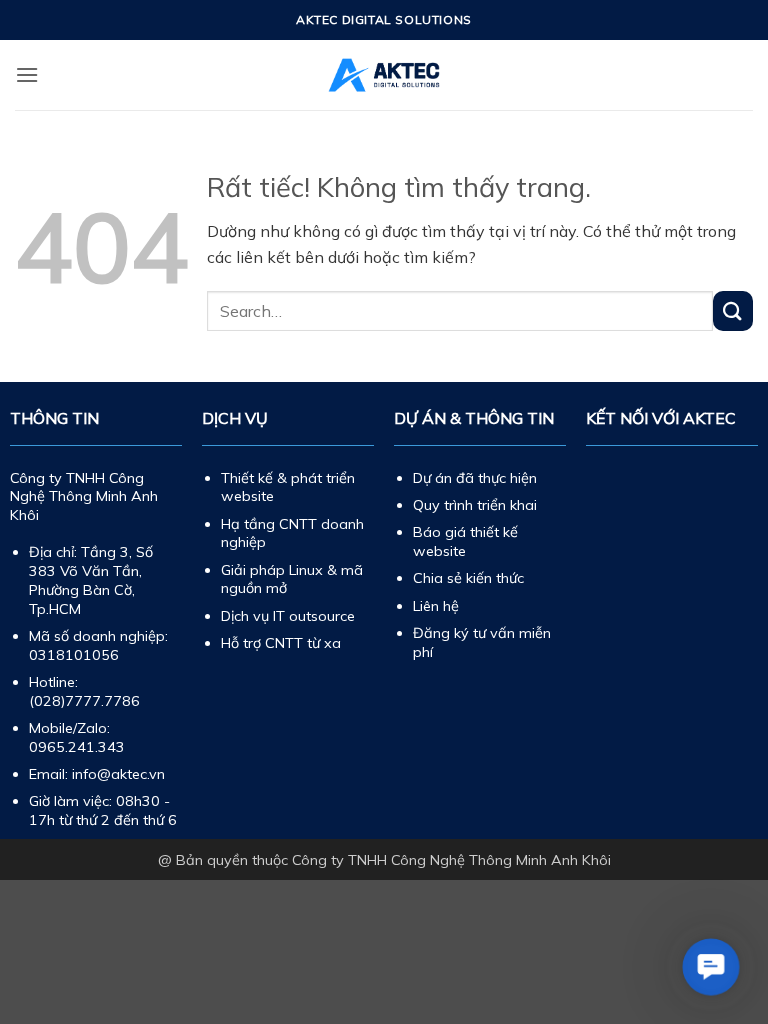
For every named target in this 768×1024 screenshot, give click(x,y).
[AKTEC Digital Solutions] (384, 75)
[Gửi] (733, 310)
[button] (27, 74)
